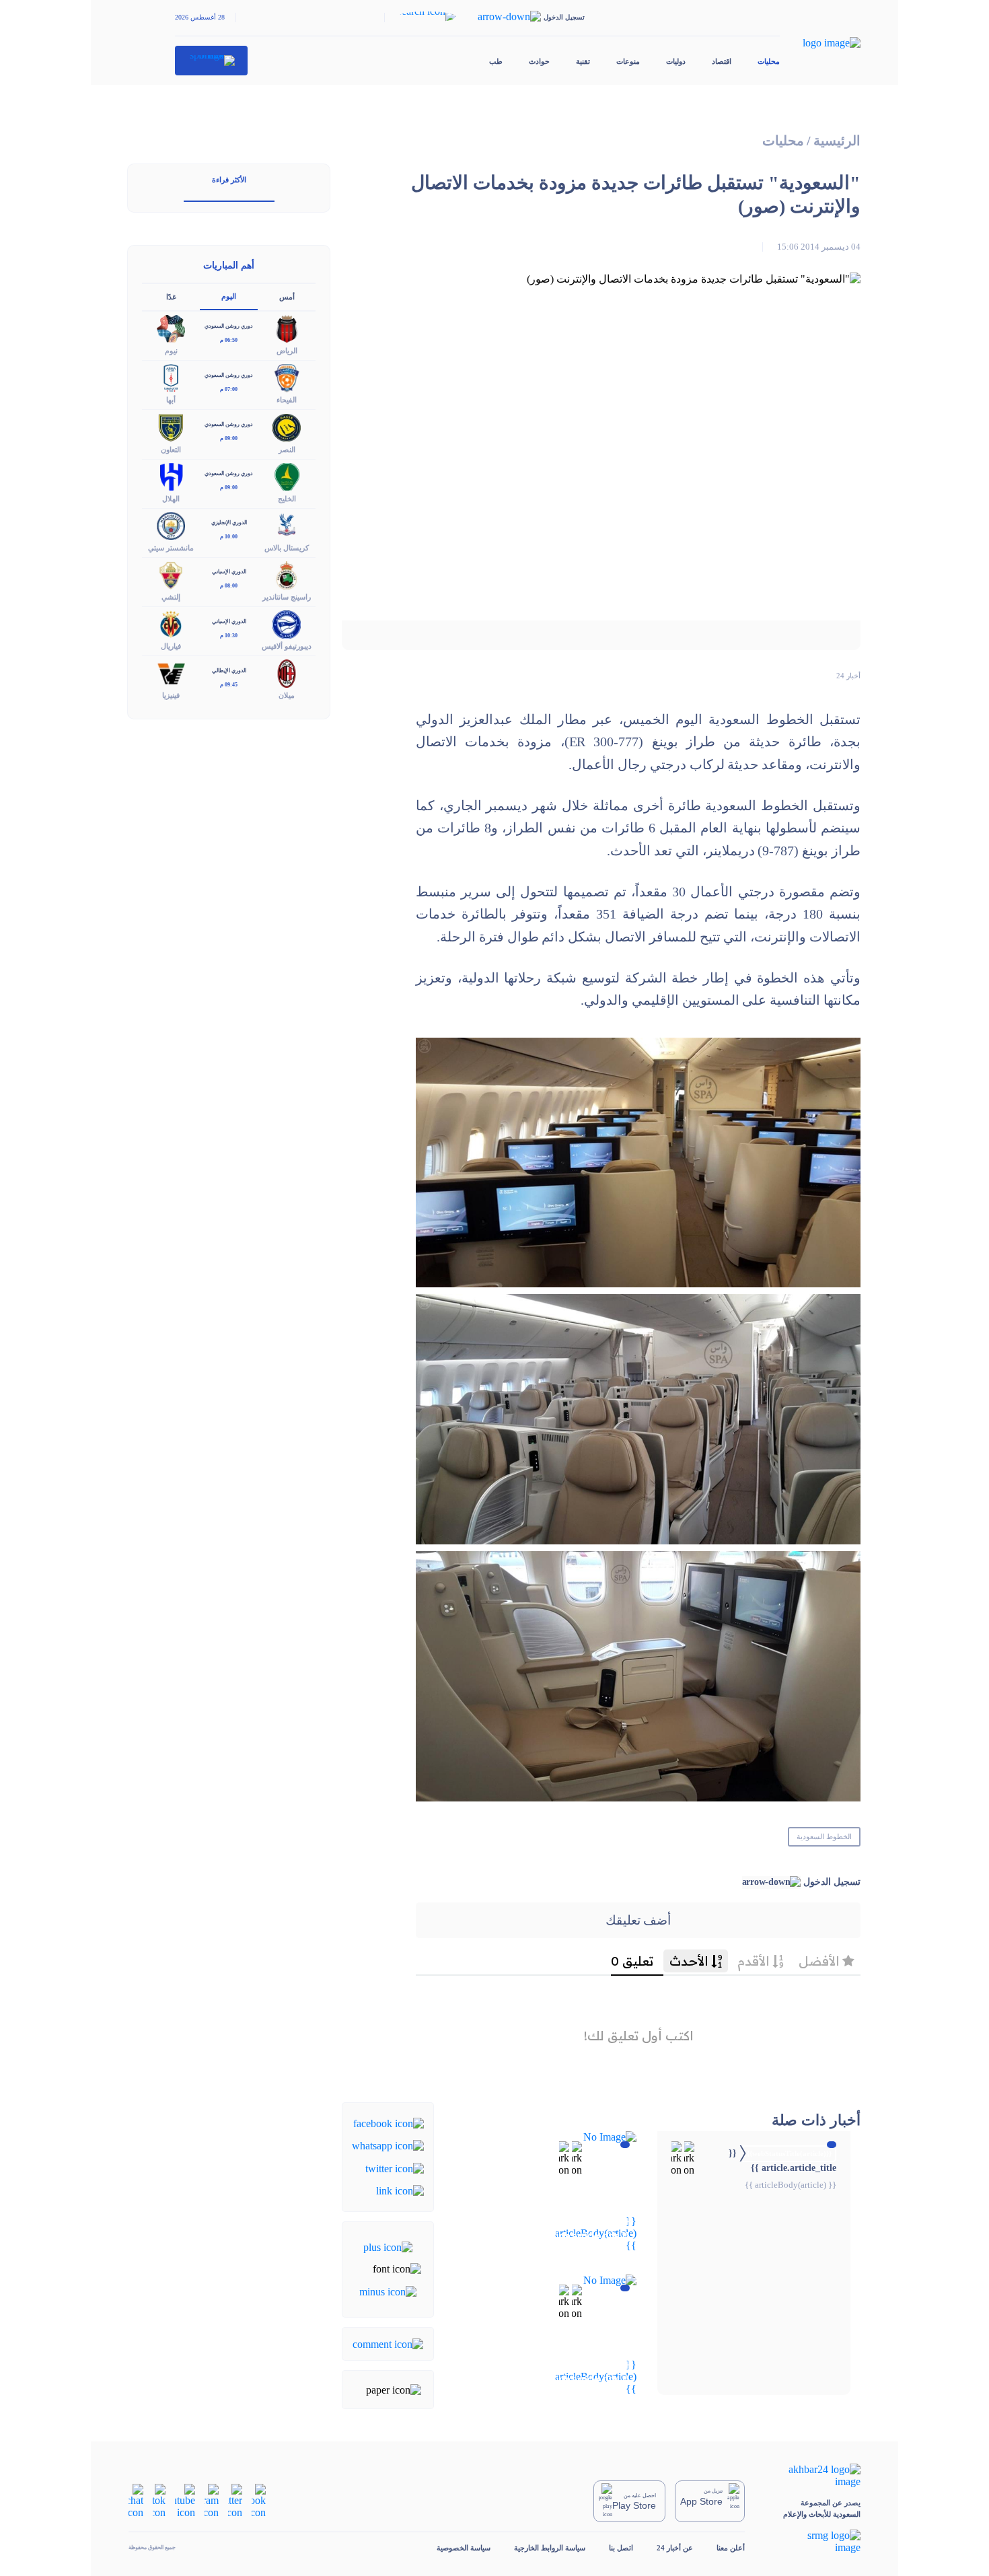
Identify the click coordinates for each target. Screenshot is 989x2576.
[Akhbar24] (814, 2476)
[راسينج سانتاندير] (287, 574)
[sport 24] (212, 61)
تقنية (583, 61)
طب (496, 61)
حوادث (539, 61)
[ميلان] (287, 673)
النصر (287, 450)
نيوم (171, 351)
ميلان (287, 695)
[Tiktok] (159, 2500)
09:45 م (229, 685)
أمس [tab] (287, 297)
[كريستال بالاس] (287, 525)
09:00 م (229, 438)
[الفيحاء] (287, 377)
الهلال (171, 499)
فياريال (171, 646)
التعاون (171, 450)
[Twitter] (395, 2167)
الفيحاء (287, 400)
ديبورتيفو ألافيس (287, 646)
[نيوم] (171, 328)
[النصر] (287, 426)
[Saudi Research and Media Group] (814, 2542)
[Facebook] (389, 2123)
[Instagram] (212, 2500)
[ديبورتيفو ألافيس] (287, 623)
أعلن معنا (731, 2548)
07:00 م (229, 389)
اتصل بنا (621, 2548)
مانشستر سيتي (171, 548)
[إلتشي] (171, 574)
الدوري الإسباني (229, 572)
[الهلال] (171, 475)
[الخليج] (287, 475)
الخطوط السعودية (824, 1836)
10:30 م (229, 636)
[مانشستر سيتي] (171, 525)
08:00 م (229, 586)
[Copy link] (400, 2190)
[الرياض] (287, 328)
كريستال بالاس (287, 548)
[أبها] (171, 377)
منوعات (628, 61)
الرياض (287, 351)
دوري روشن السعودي (229, 326)
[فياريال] (171, 623)
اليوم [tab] (229, 296)
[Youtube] (185, 2500)
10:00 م (229, 537)
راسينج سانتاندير (287, 597)
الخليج (287, 499)
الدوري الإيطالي (229, 671)
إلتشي (171, 597)
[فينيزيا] (171, 673)
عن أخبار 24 (675, 2548)
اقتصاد (722, 61)
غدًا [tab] (171, 297)
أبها (171, 400)
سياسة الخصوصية (464, 2548)
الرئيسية (837, 141)
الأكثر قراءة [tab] (229, 180)
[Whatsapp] (388, 2145)
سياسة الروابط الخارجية (550, 2548)
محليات (769, 61)
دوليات (676, 61)
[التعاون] (171, 426)
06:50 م (229, 340)
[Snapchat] (136, 2500)
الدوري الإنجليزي (229, 523)
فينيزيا (171, 695)
